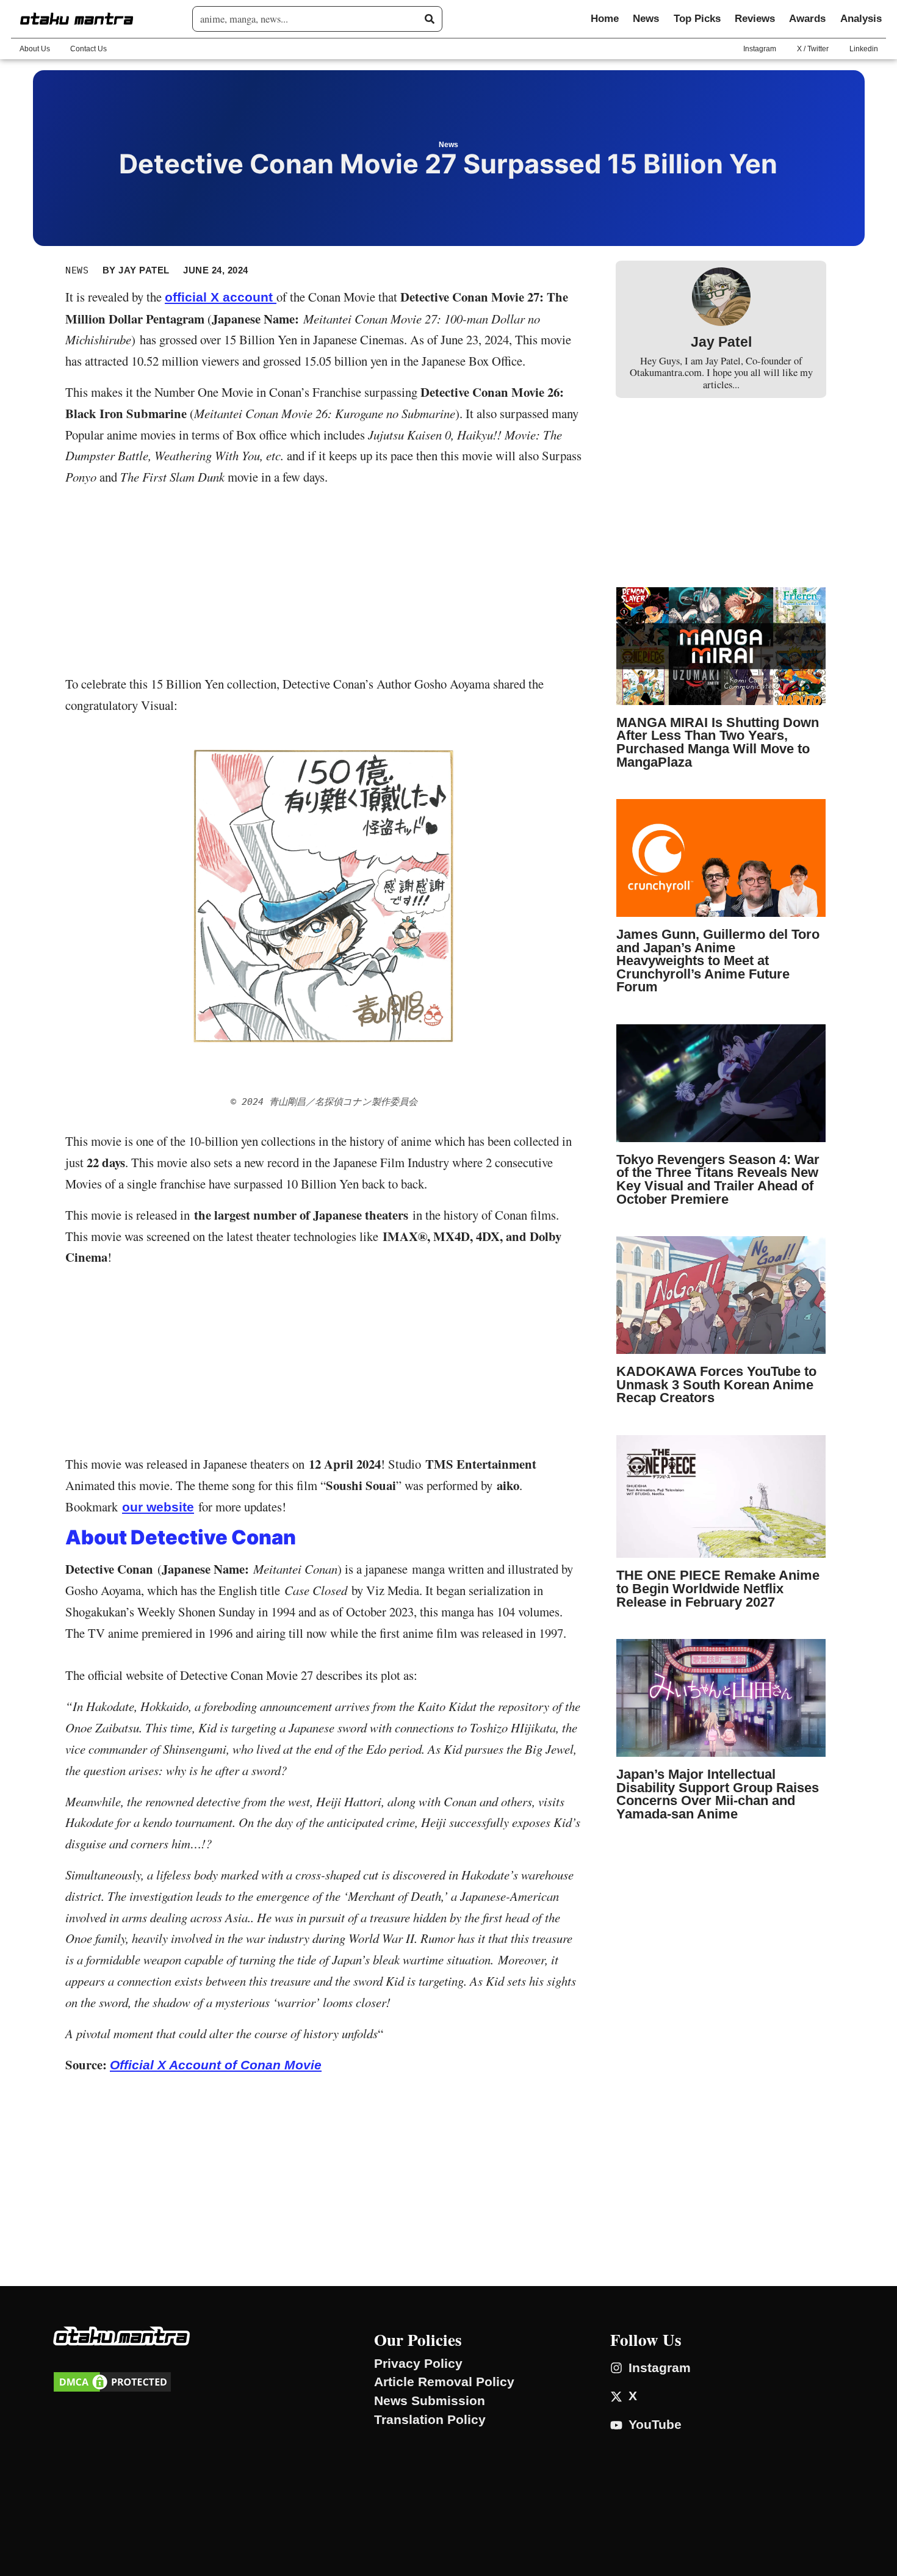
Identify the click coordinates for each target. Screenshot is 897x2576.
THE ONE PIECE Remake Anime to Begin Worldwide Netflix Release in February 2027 (718, 1588)
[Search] (430, 19)
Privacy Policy (418, 2364)
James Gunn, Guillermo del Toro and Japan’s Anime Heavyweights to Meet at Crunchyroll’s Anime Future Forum (718, 961)
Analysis (861, 19)
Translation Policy (430, 2420)
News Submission (430, 2401)
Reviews (755, 19)
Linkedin (864, 49)
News (646, 19)
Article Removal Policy (444, 2382)
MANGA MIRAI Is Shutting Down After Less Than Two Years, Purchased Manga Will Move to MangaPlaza (718, 742)
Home (605, 19)
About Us (35, 49)
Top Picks (697, 19)
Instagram (760, 49)
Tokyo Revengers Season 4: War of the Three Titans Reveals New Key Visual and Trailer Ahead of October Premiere (718, 1179)
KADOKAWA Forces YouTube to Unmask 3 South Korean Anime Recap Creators (716, 1384)
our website (158, 1507)
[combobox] (312, 19)
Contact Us (88, 49)
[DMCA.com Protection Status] (112, 2390)
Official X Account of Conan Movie (216, 2065)
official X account (221, 297)
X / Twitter (813, 49)
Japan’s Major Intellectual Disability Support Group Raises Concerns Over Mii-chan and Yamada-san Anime (718, 1794)
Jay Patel (721, 342)
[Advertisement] (324, 583)
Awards (807, 19)
